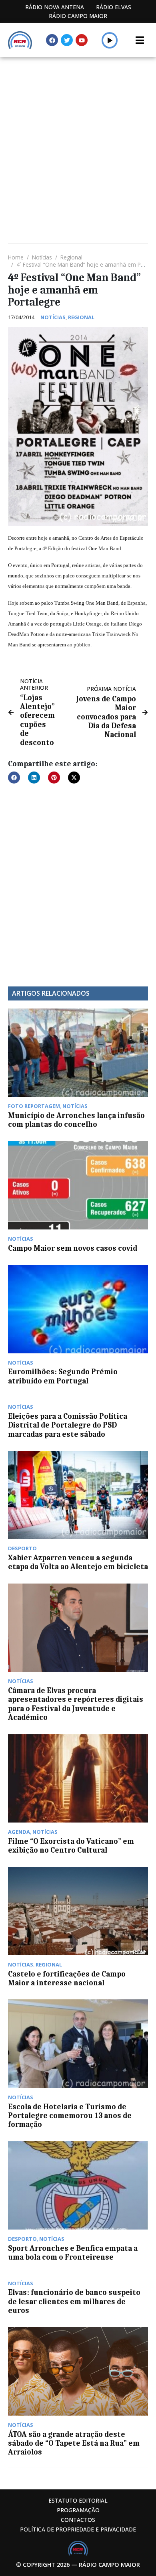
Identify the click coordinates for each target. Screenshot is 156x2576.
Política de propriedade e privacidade (78, 2529)
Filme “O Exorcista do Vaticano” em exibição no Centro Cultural (71, 1846)
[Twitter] (67, 40)
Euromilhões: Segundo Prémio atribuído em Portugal (63, 1376)
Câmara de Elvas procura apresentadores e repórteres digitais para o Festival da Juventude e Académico (76, 1704)
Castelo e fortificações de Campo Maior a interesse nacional (67, 1979)
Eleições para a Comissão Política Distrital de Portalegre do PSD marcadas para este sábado (68, 1425)
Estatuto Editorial (78, 2500)
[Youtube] (82, 40)
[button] (110, 40)
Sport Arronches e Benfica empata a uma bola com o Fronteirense (73, 2253)
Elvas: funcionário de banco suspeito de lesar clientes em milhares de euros (74, 2302)
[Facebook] (52, 40)
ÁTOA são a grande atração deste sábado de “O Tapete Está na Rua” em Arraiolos (74, 2443)
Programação (78, 2510)
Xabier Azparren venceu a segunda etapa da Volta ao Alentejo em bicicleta (78, 1562)
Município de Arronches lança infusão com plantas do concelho (76, 1120)
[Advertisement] (78, 139)
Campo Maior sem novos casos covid (73, 1248)
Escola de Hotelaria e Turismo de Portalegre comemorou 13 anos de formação (70, 2116)
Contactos (78, 2520)
